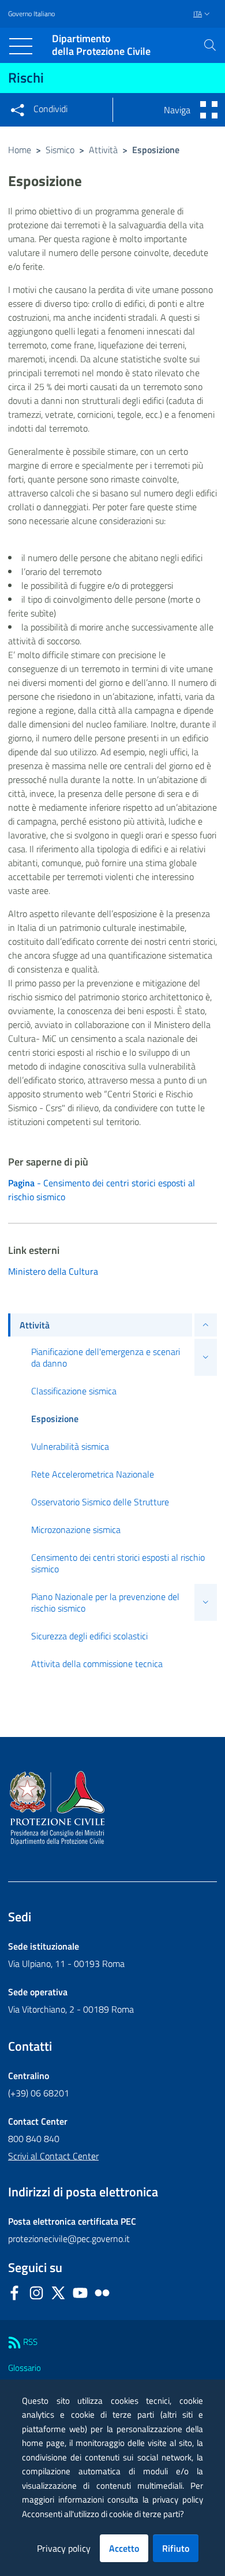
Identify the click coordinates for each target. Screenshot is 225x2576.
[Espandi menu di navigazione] (206, 1325)
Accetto (124, 2548)
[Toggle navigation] (21, 46)
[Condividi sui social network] (17, 110)
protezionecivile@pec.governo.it (69, 2239)
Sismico (60, 150)
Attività (103, 150)
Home (20, 150)
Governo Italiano (31, 14)
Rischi (26, 77)
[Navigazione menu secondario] (209, 110)
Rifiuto (176, 2548)
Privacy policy (64, 2548)
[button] (210, 45)
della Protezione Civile (101, 45)
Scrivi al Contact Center (53, 2156)
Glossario (25, 2368)
